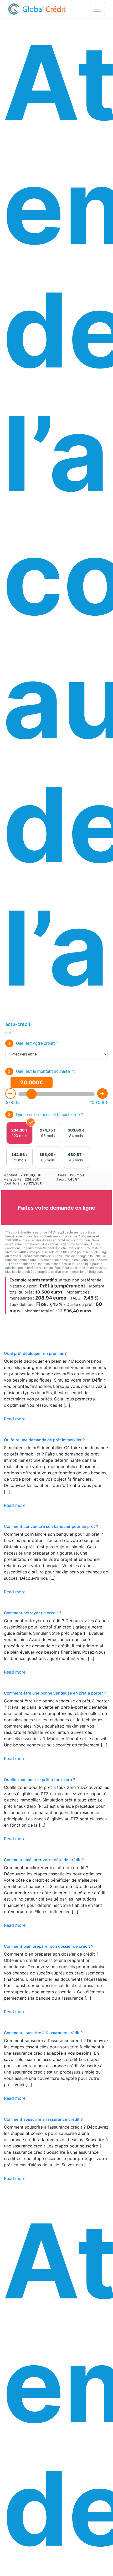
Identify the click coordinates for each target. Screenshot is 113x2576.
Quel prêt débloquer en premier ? (35, 1353)
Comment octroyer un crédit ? (33, 1613)
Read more (15, 1419)
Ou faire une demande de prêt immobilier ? (44, 1440)
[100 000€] (102, 1094)
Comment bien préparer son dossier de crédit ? (49, 1946)
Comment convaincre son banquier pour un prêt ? (51, 1526)
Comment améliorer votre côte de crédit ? (44, 1860)
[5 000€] (11, 1094)
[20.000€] (32, 1094)
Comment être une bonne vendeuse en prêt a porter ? (55, 1693)
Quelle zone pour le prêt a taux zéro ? (40, 1780)
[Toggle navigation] (97, 9)
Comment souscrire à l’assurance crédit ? (43, 2033)
